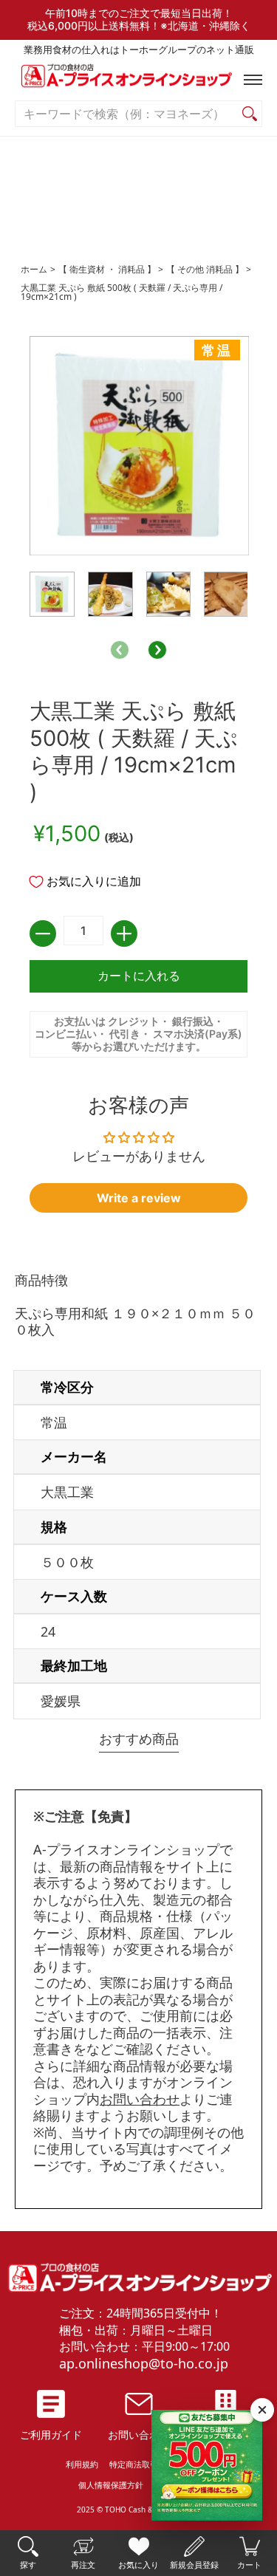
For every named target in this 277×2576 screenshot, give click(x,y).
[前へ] (120, 650)
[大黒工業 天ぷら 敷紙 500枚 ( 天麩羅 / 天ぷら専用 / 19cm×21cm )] (52, 594)
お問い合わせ (140, 2099)
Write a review (139, 1198)
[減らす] (43, 934)
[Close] (262, 2410)
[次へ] (157, 650)
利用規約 (82, 2464)
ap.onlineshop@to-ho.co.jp (144, 2363)
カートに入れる (139, 976)
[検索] (250, 114)
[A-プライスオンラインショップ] (138, 79)
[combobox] (127, 114)
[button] (250, 80)
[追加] (124, 934)
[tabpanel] (138, 1499)
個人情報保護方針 (111, 2485)
